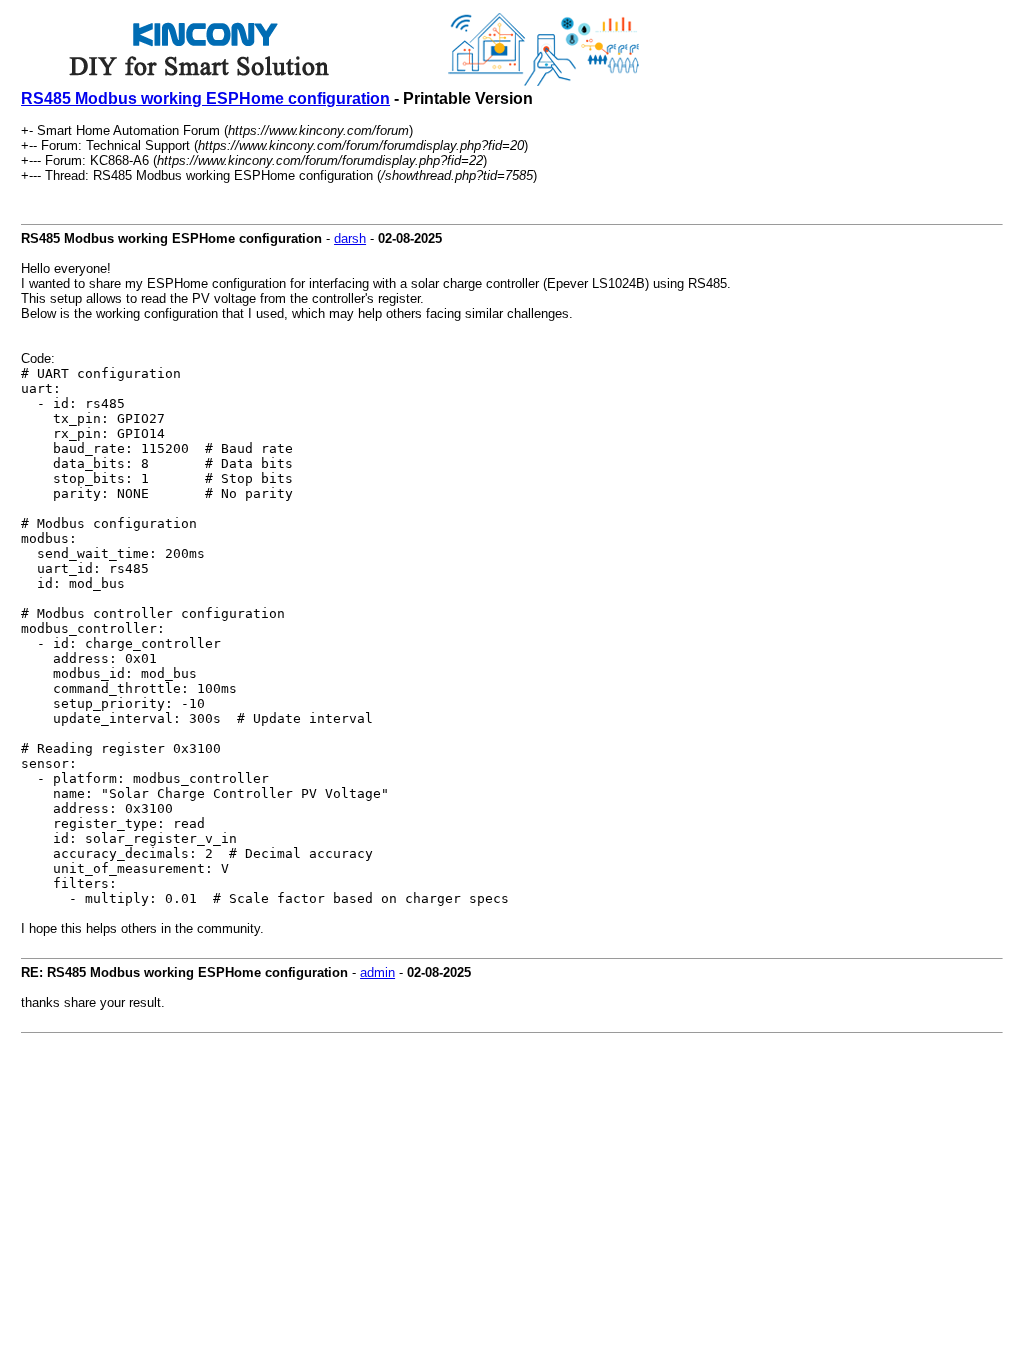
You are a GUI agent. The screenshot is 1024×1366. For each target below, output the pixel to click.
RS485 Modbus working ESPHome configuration (205, 98)
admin (377, 972)
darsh (350, 238)
